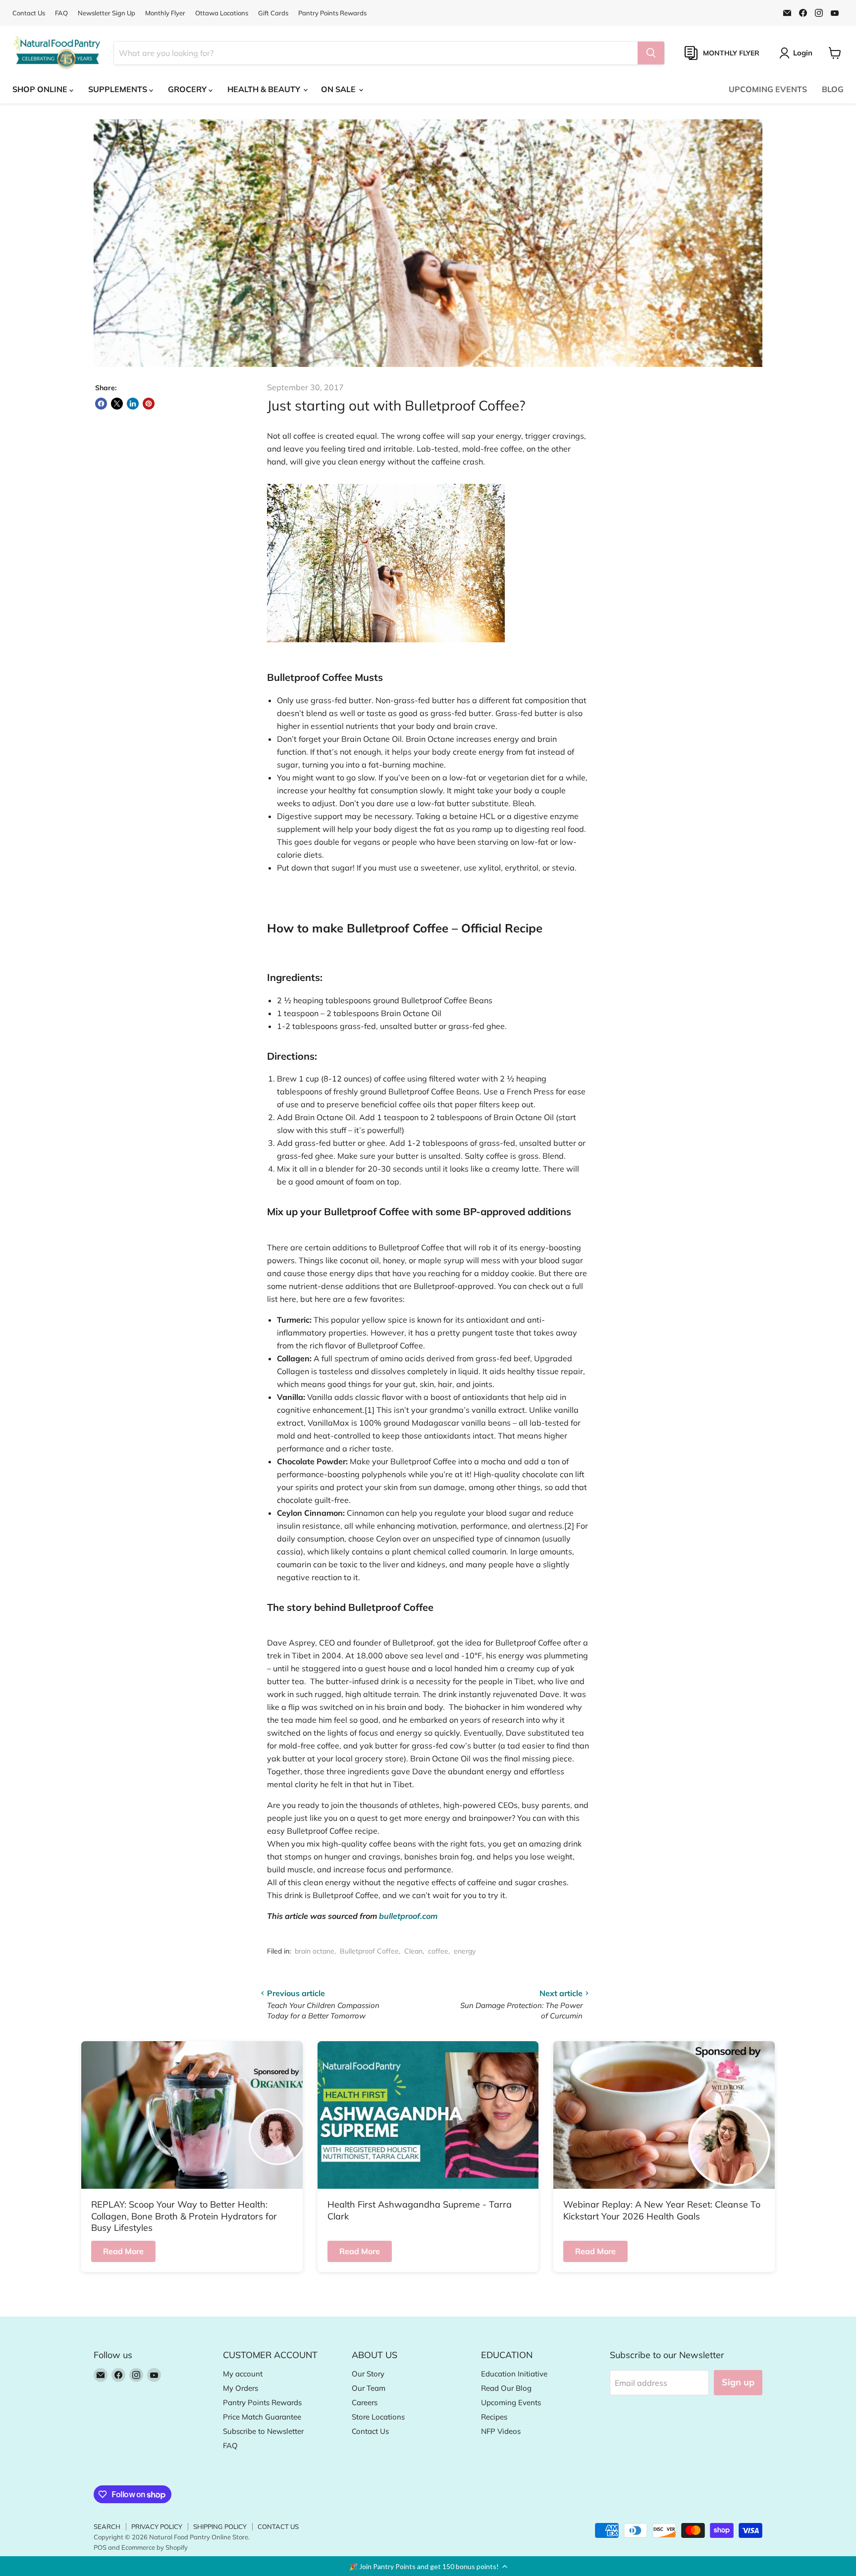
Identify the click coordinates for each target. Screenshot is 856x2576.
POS (100, 2547)
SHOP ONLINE (41, 89)
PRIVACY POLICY (157, 2526)
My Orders (241, 2388)
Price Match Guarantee (262, 2417)
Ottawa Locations (222, 13)
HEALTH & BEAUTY (265, 89)
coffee (438, 1951)
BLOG (833, 89)
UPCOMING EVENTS (768, 89)
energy (465, 1951)
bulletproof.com (408, 1916)
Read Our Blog (506, 2388)
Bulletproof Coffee (369, 1951)
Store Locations (378, 2417)
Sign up (738, 2382)
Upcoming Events (511, 2402)
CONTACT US (278, 2526)
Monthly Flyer (165, 13)
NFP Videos (501, 2431)
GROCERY (188, 89)
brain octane (315, 1951)
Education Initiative (514, 2374)
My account (243, 2374)
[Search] (651, 53)
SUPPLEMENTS (119, 89)
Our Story (368, 2374)
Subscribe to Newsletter (263, 2431)
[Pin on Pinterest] (149, 404)
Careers (365, 2402)
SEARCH (107, 2526)
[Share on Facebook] (101, 404)
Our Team (369, 2388)
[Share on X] (117, 404)
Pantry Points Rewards (332, 13)
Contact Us (29, 13)
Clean (413, 1951)
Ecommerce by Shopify (155, 2547)
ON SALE (339, 89)
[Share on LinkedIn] (133, 404)
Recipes (494, 2417)
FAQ (61, 13)
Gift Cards (273, 13)
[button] (428, 2566)
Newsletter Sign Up (107, 13)
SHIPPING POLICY (220, 2526)
